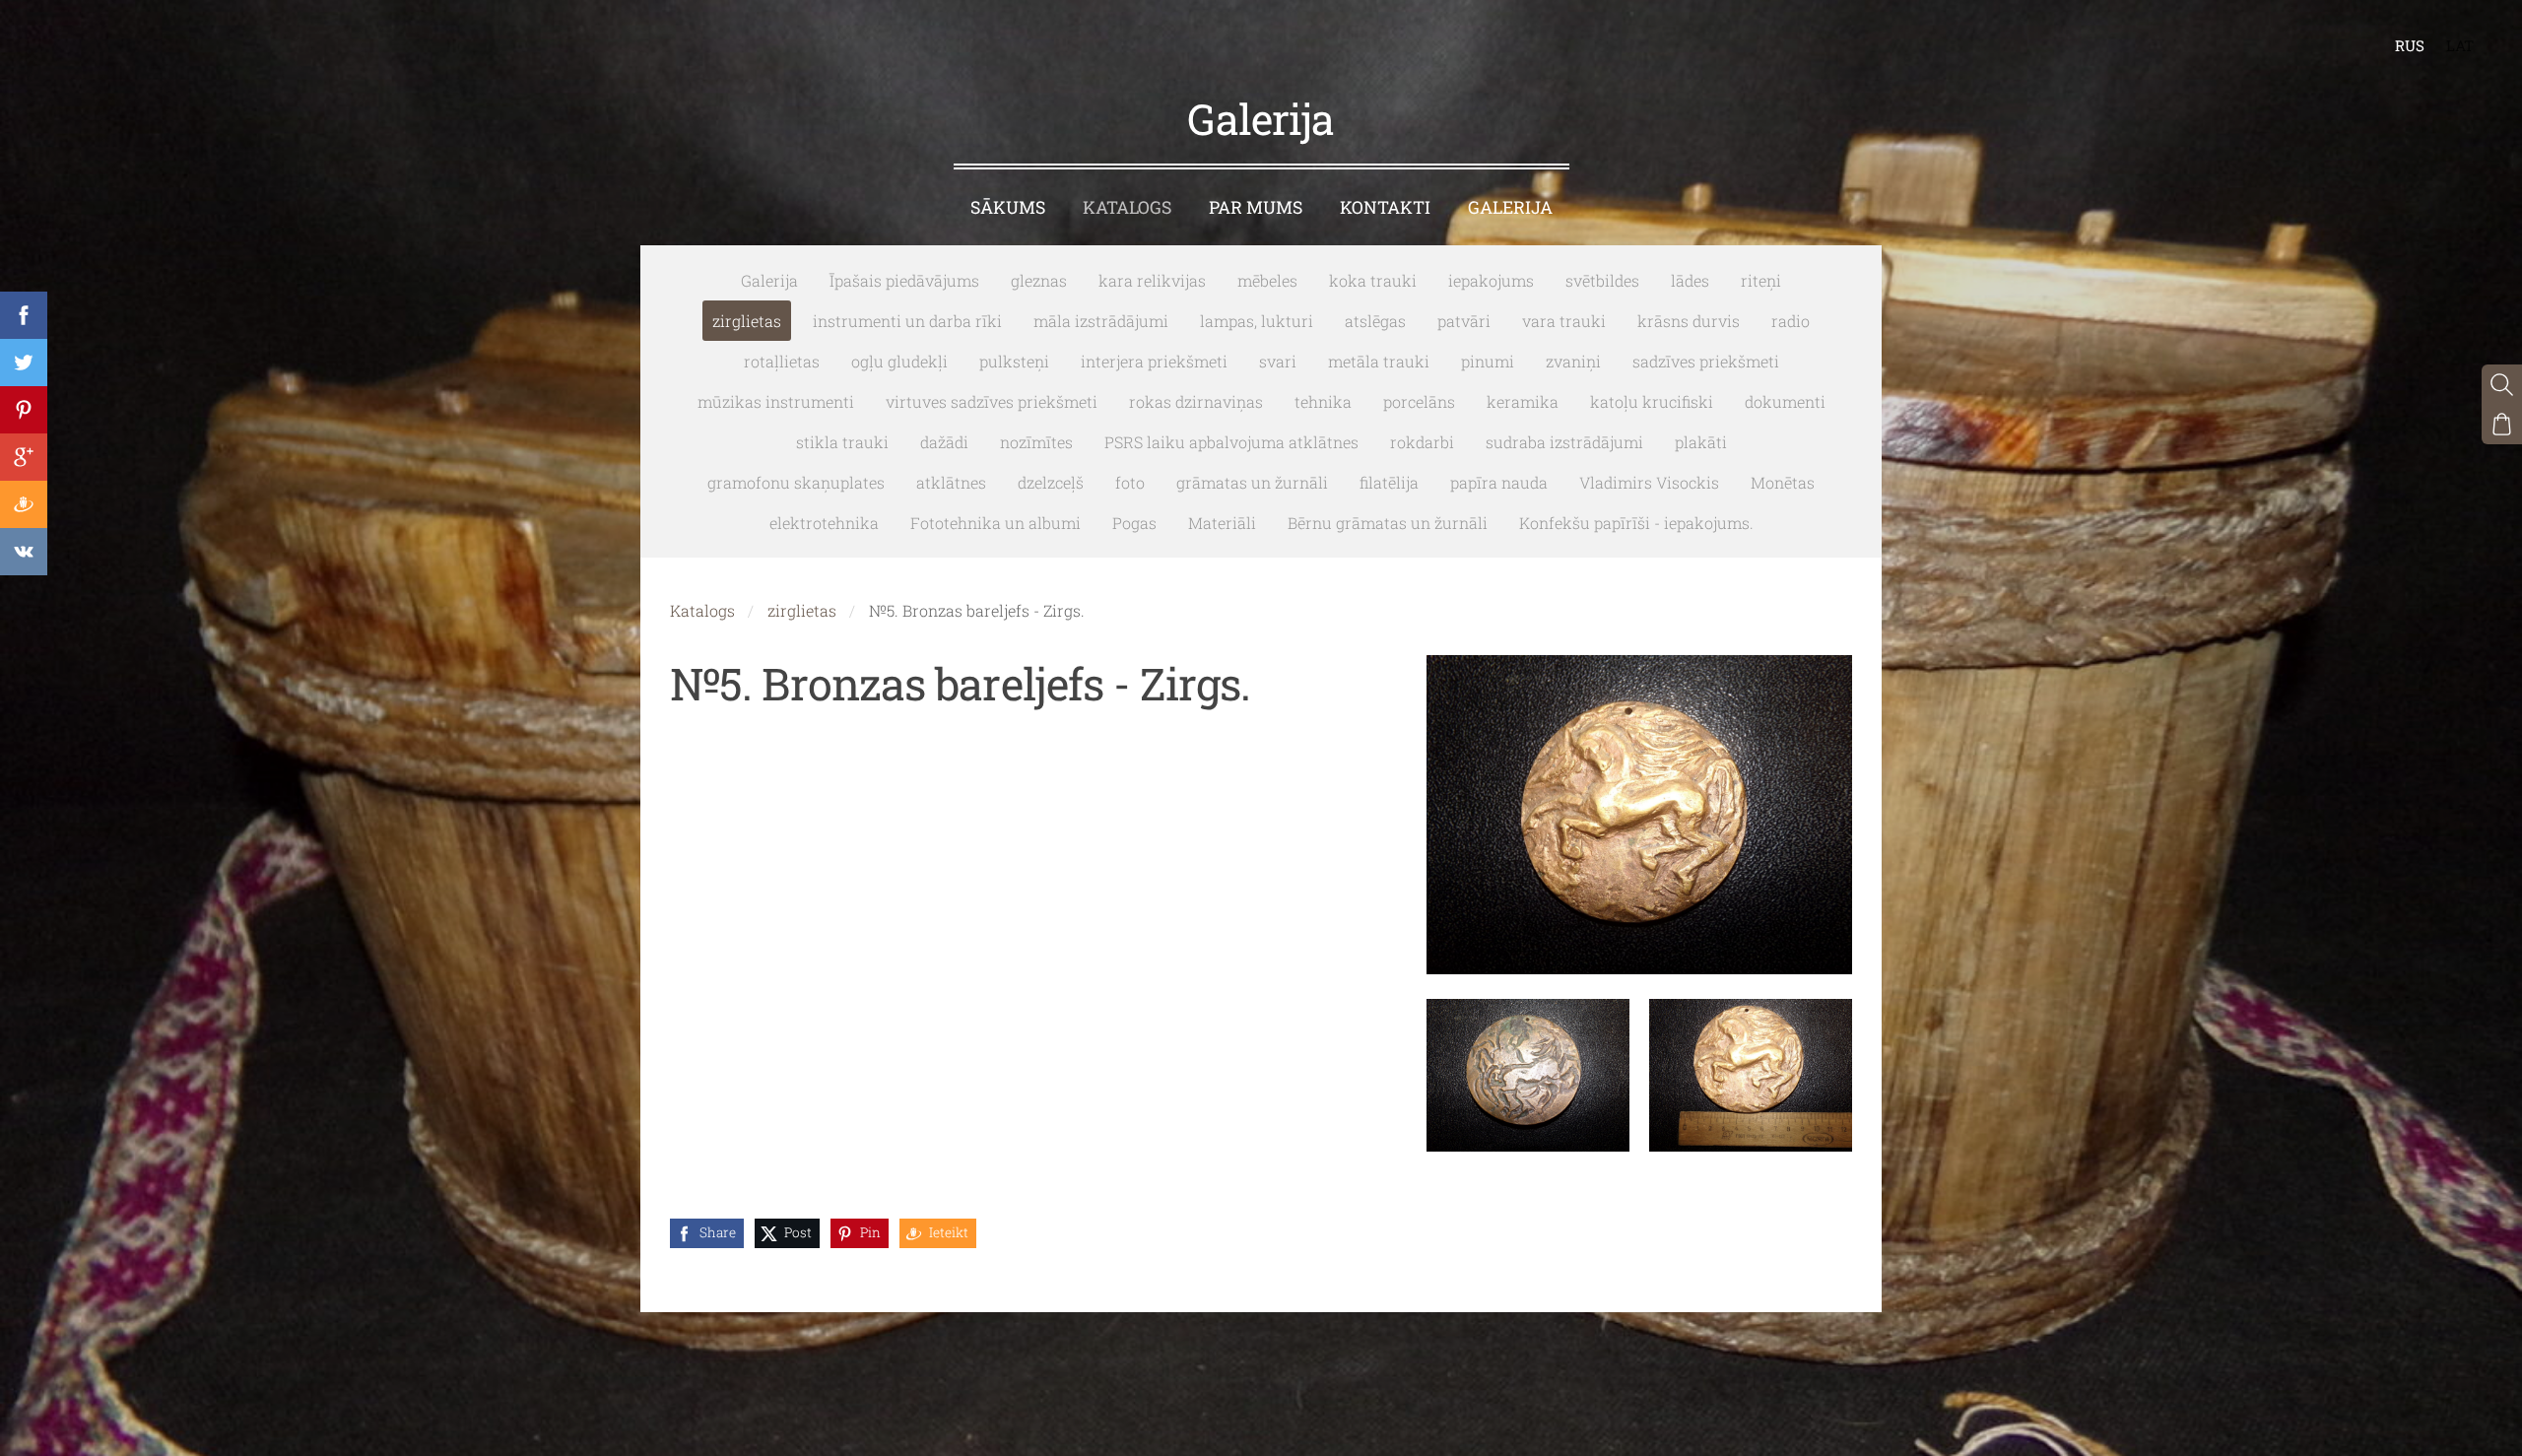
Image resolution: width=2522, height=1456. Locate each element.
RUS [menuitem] (2410, 45)
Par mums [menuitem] (1256, 207)
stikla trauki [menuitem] (842, 442)
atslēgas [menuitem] (1375, 321)
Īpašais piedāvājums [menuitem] (904, 280)
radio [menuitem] (1791, 321)
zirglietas (802, 610)
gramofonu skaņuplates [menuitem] (796, 482)
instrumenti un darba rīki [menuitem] (907, 321)
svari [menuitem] (1278, 361)
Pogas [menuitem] (1134, 523)
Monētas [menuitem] (1783, 482)
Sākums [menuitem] (1008, 207)
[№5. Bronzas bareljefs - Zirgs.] (1528, 1075)
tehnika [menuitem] (1323, 401)
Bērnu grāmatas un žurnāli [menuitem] (1388, 523)
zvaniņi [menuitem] (1573, 361)
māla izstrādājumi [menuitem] (1101, 321)
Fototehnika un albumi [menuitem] (996, 523)
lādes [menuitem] (1690, 280)
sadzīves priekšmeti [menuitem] (1706, 361)
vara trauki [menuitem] (1564, 321)
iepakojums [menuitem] (1491, 280)
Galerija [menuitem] (1510, 207)
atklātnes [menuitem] (951, 482)
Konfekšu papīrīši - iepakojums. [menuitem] (1636, 523)
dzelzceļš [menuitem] (1051, 482)
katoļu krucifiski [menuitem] (1652, 401)
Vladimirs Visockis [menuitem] (1649, 482)
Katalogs (702, 610)
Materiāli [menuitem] (1222, 523)
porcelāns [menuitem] (1419, 401)
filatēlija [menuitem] (1389, 482)
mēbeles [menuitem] (1267, 280)
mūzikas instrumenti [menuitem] (776, 401)
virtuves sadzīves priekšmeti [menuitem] (992, 401)
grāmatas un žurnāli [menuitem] (1252, 482)
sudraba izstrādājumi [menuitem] (1564, 442)
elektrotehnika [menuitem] (824, 523)
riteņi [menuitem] (1761, 280)
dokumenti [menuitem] (1785, 401)
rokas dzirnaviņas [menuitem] (1196, 401)
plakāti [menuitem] (1701, 442)
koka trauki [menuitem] (1373, 280)
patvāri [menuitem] (1464, 321)
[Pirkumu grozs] (2502, 424)
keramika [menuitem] (1523, 401)
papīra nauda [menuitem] (1499, 482)
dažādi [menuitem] (944, 442)
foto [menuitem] (1130, 482)
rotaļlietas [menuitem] (782, 361)
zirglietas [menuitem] (747, 321)
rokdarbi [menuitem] (1422, 442)
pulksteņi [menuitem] (1014, 361)
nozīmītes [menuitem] (1036, 442)
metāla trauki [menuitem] (1379, 361)
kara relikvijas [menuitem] (1152, 280)
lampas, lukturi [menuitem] (1257, 321)
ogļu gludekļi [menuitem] (899, 361)
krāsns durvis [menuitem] (1689, 321)
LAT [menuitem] (2460, 45)
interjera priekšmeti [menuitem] (1154, 361)
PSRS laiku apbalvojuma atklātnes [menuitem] (1231, 442)
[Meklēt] (2502, 385)
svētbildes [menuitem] (1602, 280)
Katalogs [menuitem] (1127, 207)
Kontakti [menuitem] (1385, 207)
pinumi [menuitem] (1488, 361)
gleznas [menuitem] (1039, 280)
